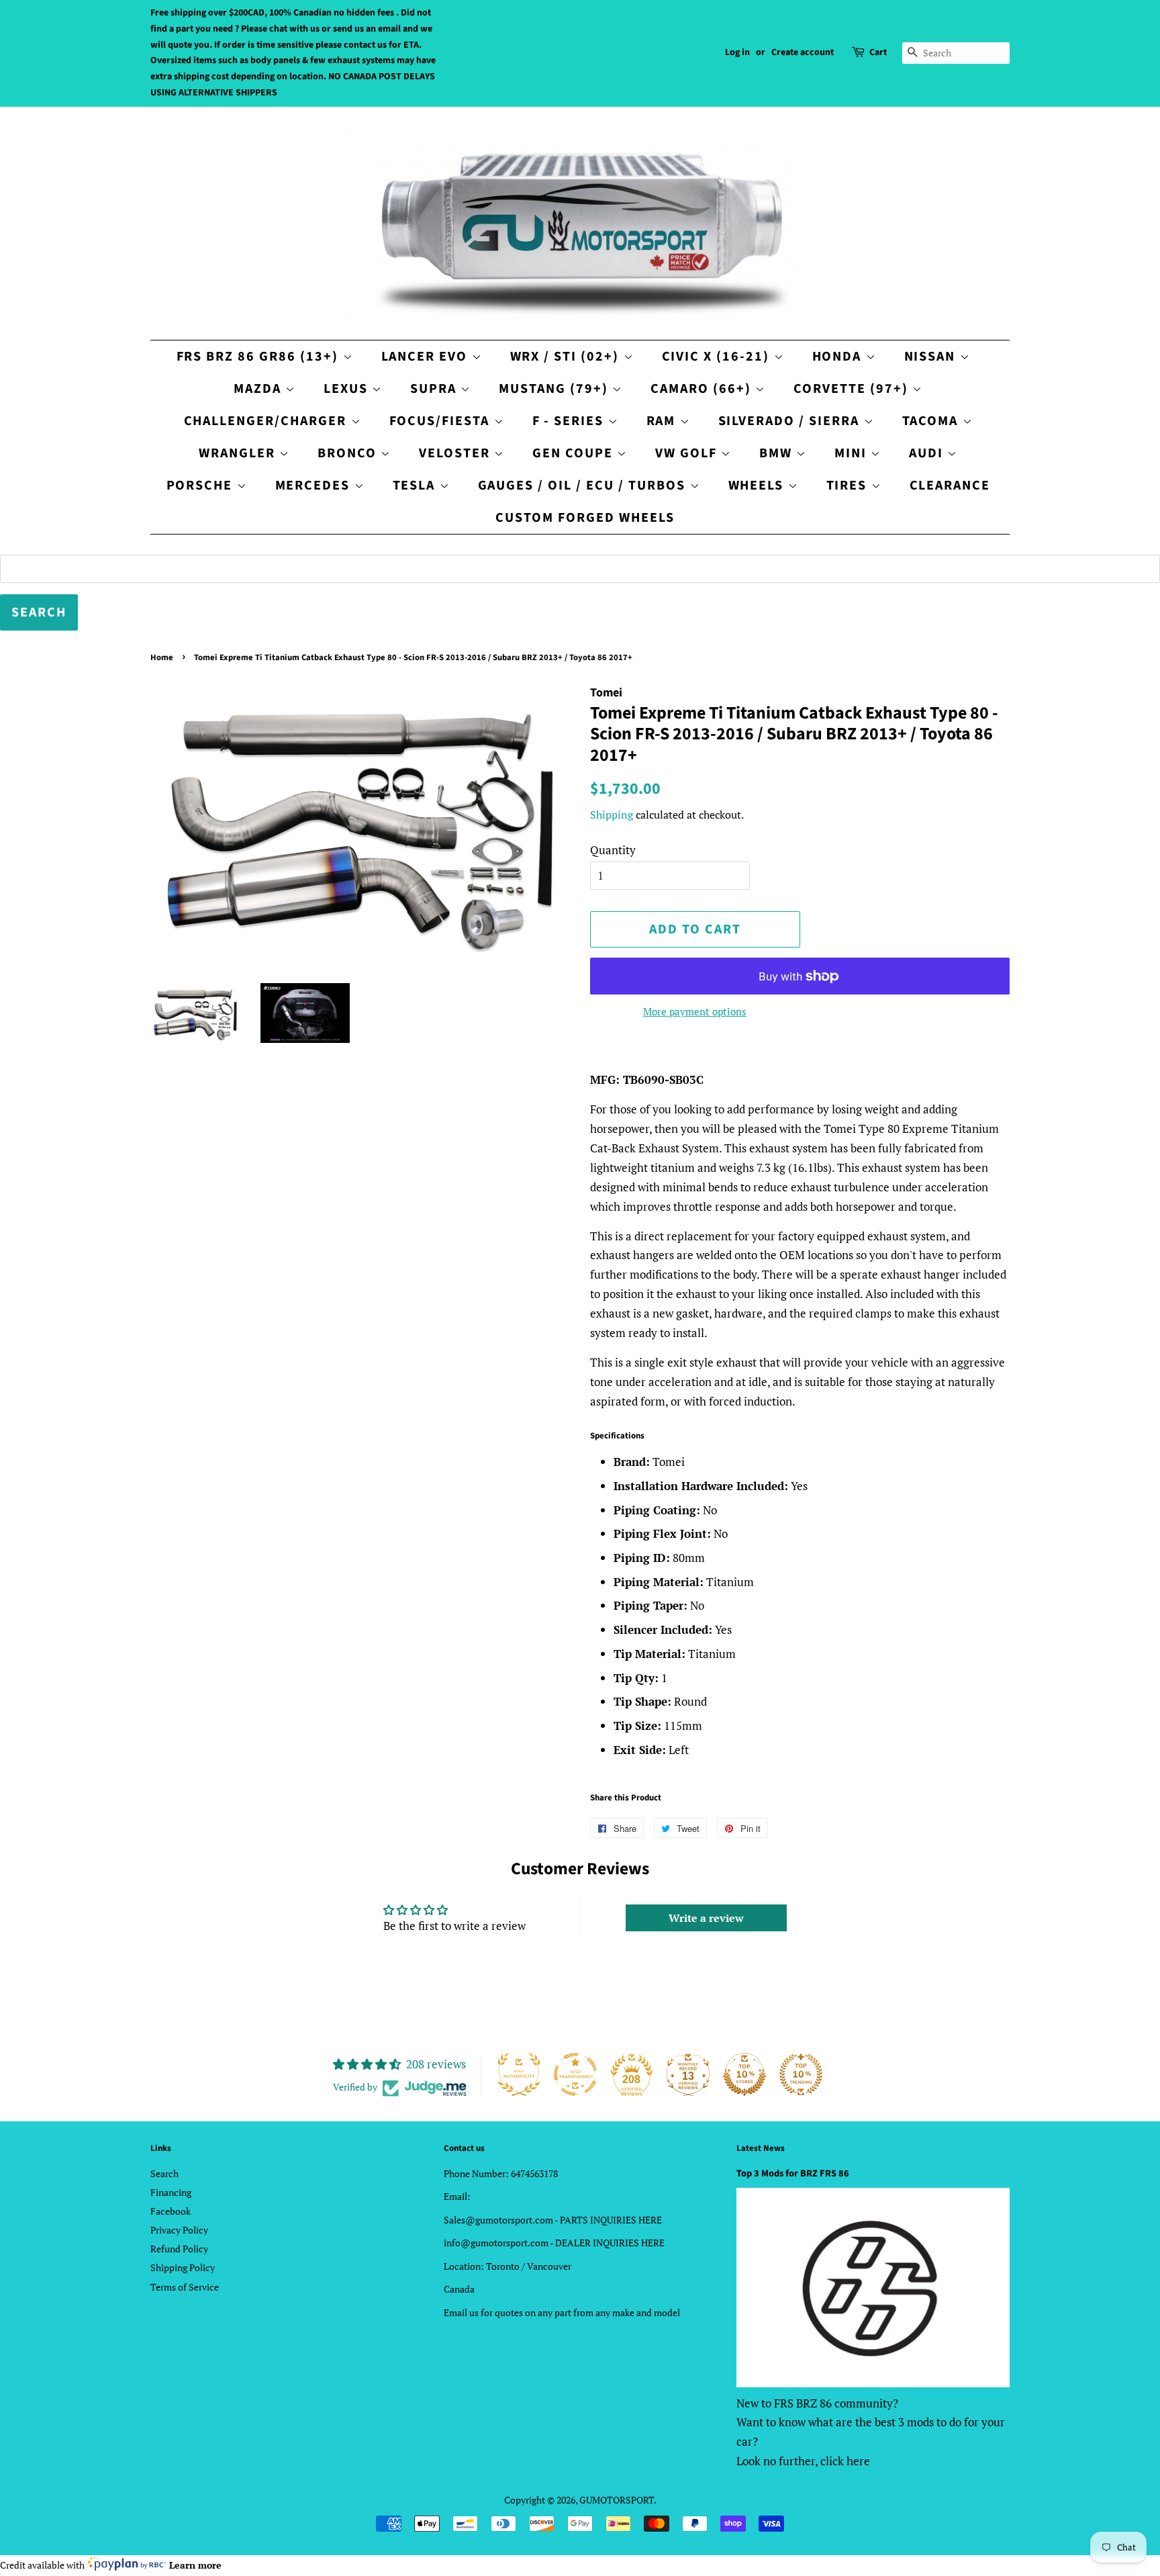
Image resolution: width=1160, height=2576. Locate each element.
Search (164, 2173)
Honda (839, 357)
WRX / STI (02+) (567, 357)
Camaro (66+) (703, 389)
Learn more (195, 2565)
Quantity (613, 850)
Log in (737, 52)
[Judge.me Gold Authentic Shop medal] (519, 2074)
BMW (778, 453)
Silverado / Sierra (791, 421)
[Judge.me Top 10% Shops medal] (744, 2074)
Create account (803, 52)
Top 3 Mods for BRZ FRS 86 (793, 2173)
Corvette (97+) (853, 389)
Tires (849, 486)
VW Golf (688, 453)
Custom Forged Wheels (585, 518)
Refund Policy (179, 2249)
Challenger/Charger (268, 421)
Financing (171, 2192)
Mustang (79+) (555, 389)
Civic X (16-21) (718, 357)
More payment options (695, 1011)
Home (162, 657)
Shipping (612, 815)
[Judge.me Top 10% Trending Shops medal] (801, 2074)
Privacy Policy (179, 2230)
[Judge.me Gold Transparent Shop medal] (575, 2074)
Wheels (758, 486)
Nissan (932, 357)
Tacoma (932, 421)
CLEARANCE (950, 486)
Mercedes (315, 486)
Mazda (259, 389)
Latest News (761, 2148)
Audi (928, 453)
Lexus (348, 389)
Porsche (202, 486)
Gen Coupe (575, 453)
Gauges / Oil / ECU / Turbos (584, 486)
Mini (853, 453)
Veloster (456, 453)
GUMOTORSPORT (617, 2500)
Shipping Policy (183, 2267)
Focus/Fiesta (442, 421)
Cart (878, 52)
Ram (663, 421)
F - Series (570, 421)
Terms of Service (185, 2287)
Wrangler (239, 453)
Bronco (349, 453)
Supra (435, 389)
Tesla (416, 486)
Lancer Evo (427, 357)
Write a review (706, 1918)
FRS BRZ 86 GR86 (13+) (260, 357)
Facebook (171, 2211)
